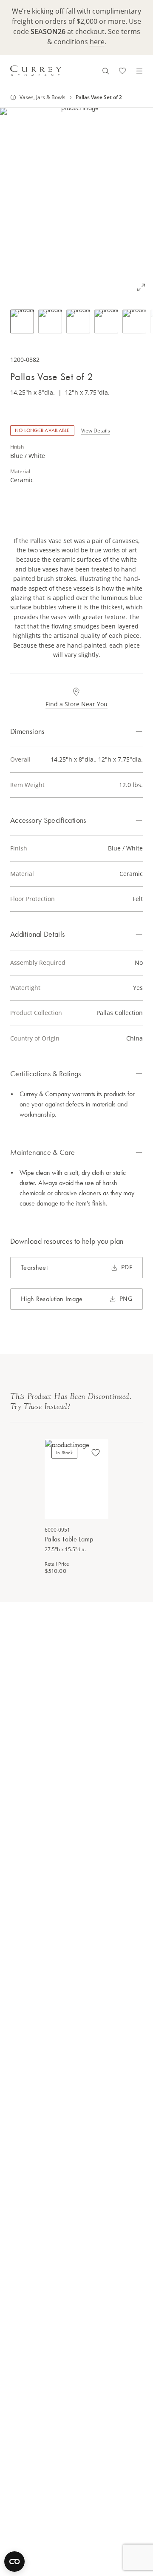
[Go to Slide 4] (106, 321)
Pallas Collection (120, 1013)
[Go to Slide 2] (50, 321)
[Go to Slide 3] (78, 321)
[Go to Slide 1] (22, 321)
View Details (96, 431)
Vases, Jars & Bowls (42, 97)
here (97, 42)
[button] (76, 204)
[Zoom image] (141, 287)
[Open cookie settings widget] (14, 2562)
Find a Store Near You (76, 704)
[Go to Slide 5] (134, 321)
